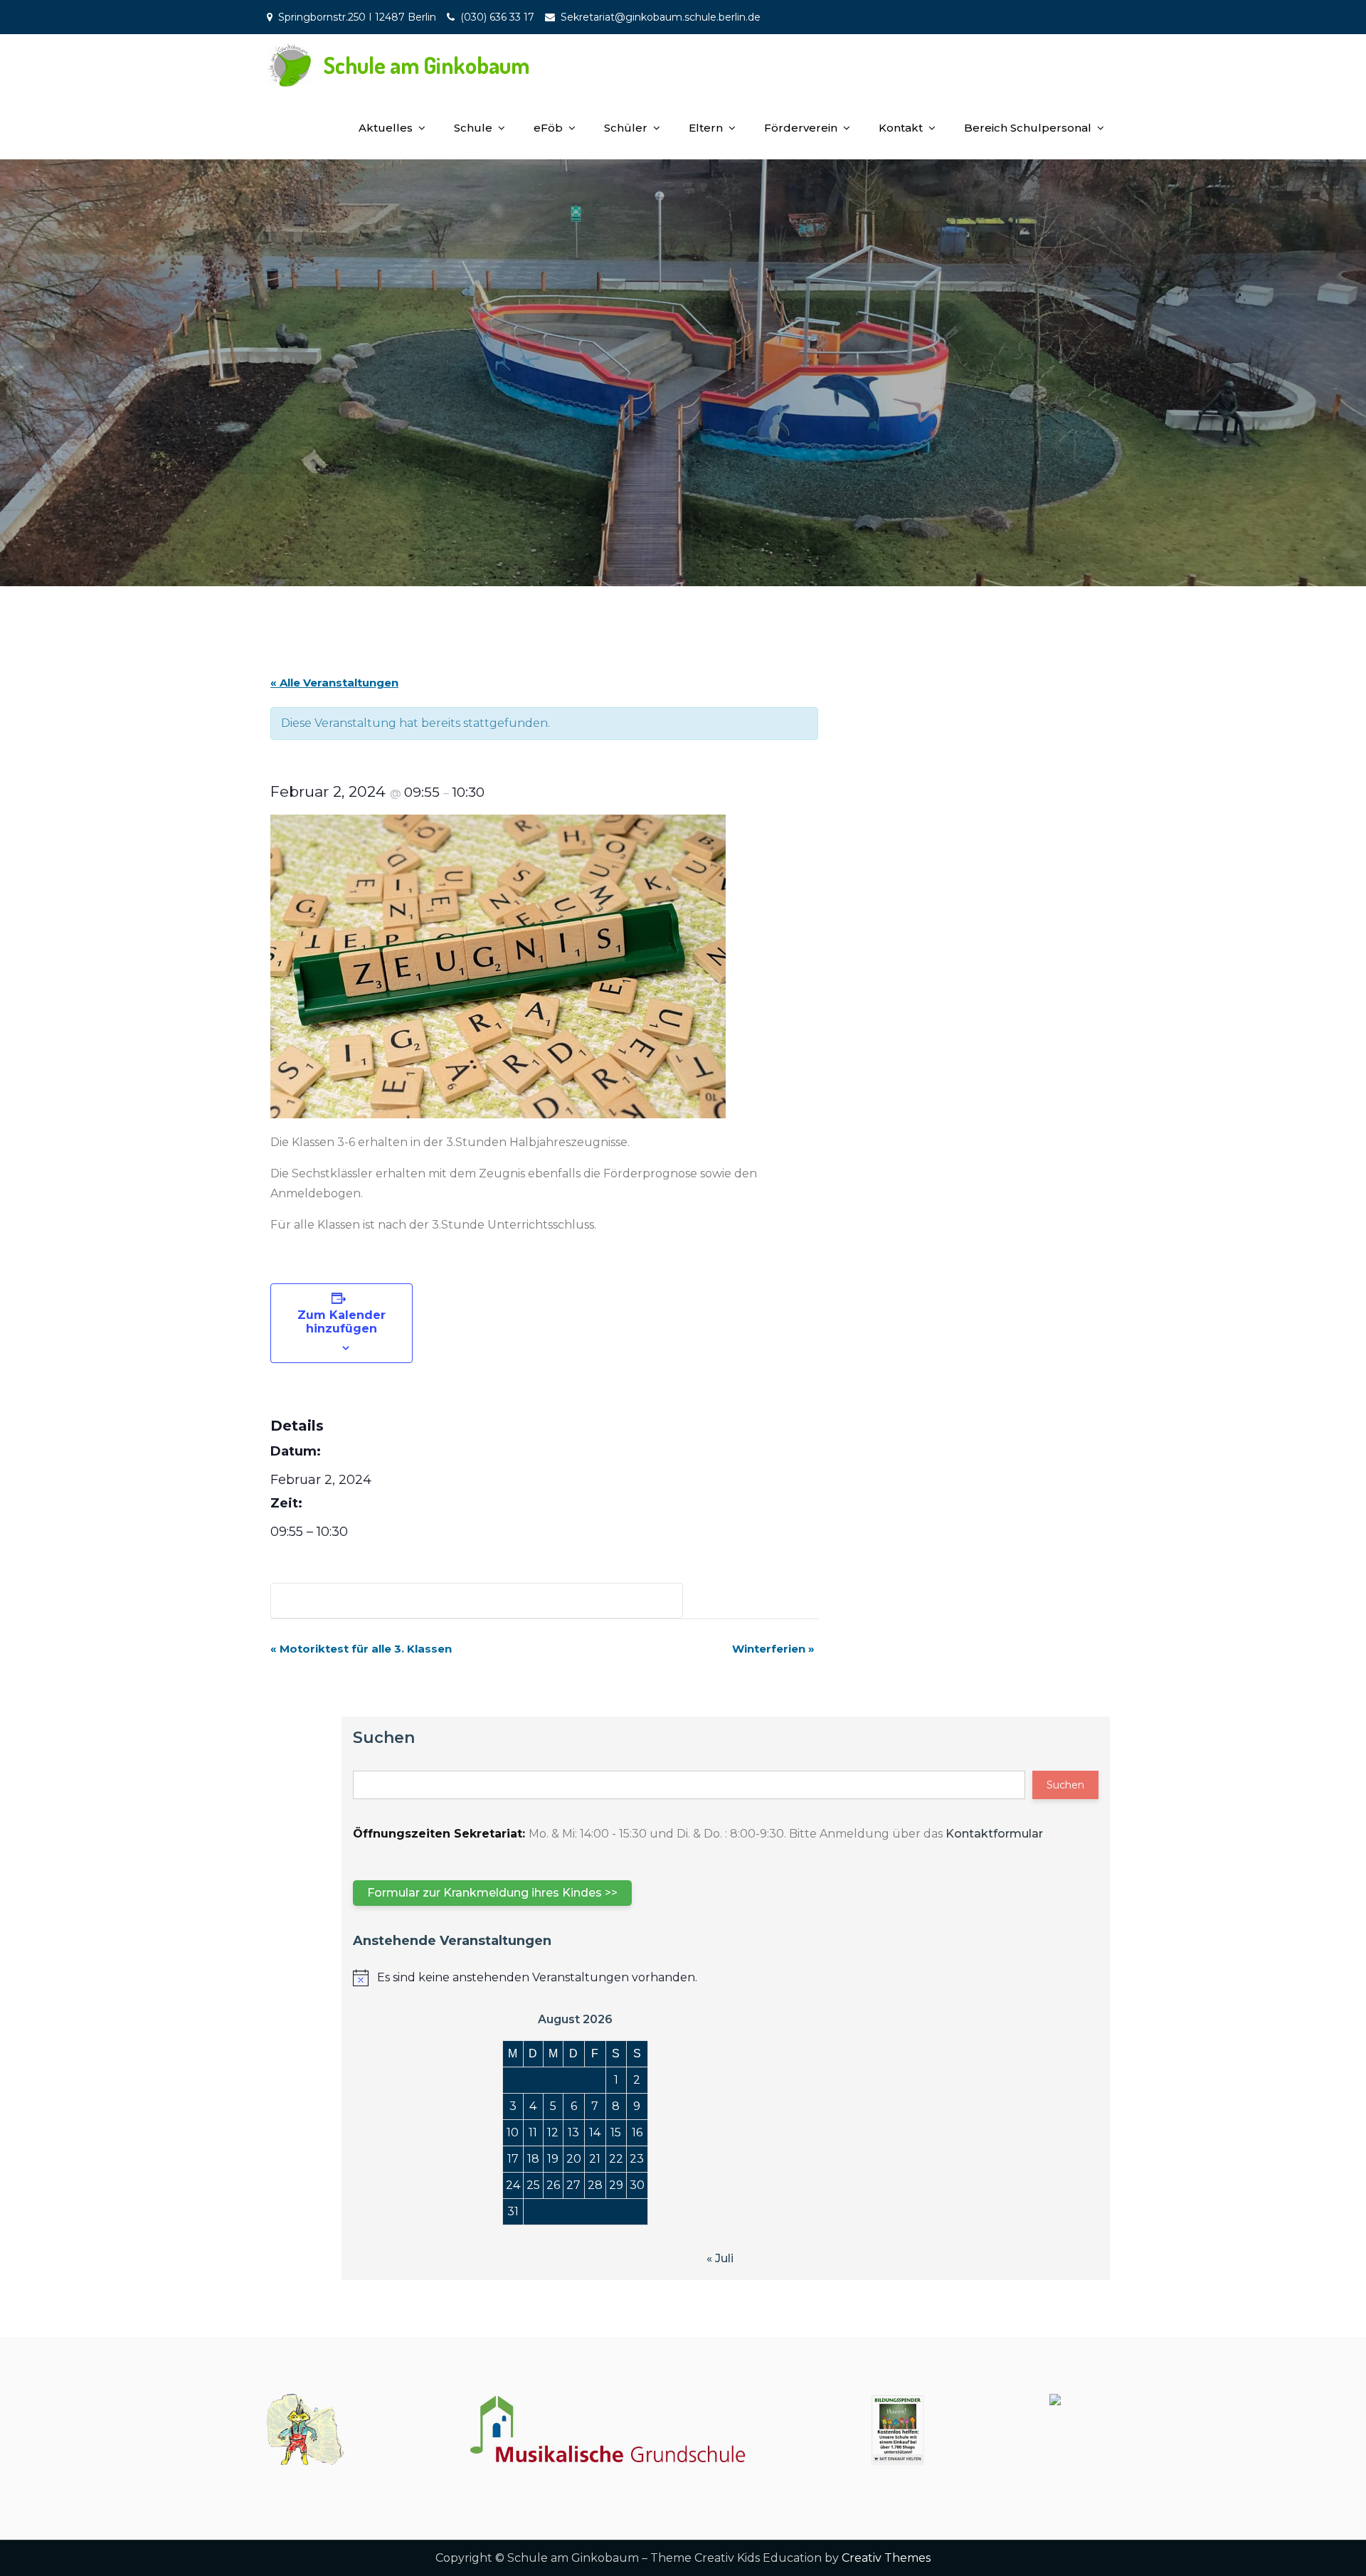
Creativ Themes (886, 2558)
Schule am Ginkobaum (427, 65)
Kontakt (901, 128)
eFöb (548, 128)
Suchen (384, 1738)
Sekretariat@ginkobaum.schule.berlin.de (661, 17)
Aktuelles (386, 128)
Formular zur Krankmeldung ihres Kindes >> (492, 1893)
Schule (473, 128)
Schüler (626, 128)
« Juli (720, 2258)
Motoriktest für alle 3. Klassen (361, 1649)
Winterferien (773, 1649)
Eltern (706, 128)
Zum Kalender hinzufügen (341, 1322)
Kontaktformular (994, 1834)
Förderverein (801, 128)
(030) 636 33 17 (497, 17)
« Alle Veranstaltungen (334, 683)
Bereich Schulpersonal (1028, 128)
